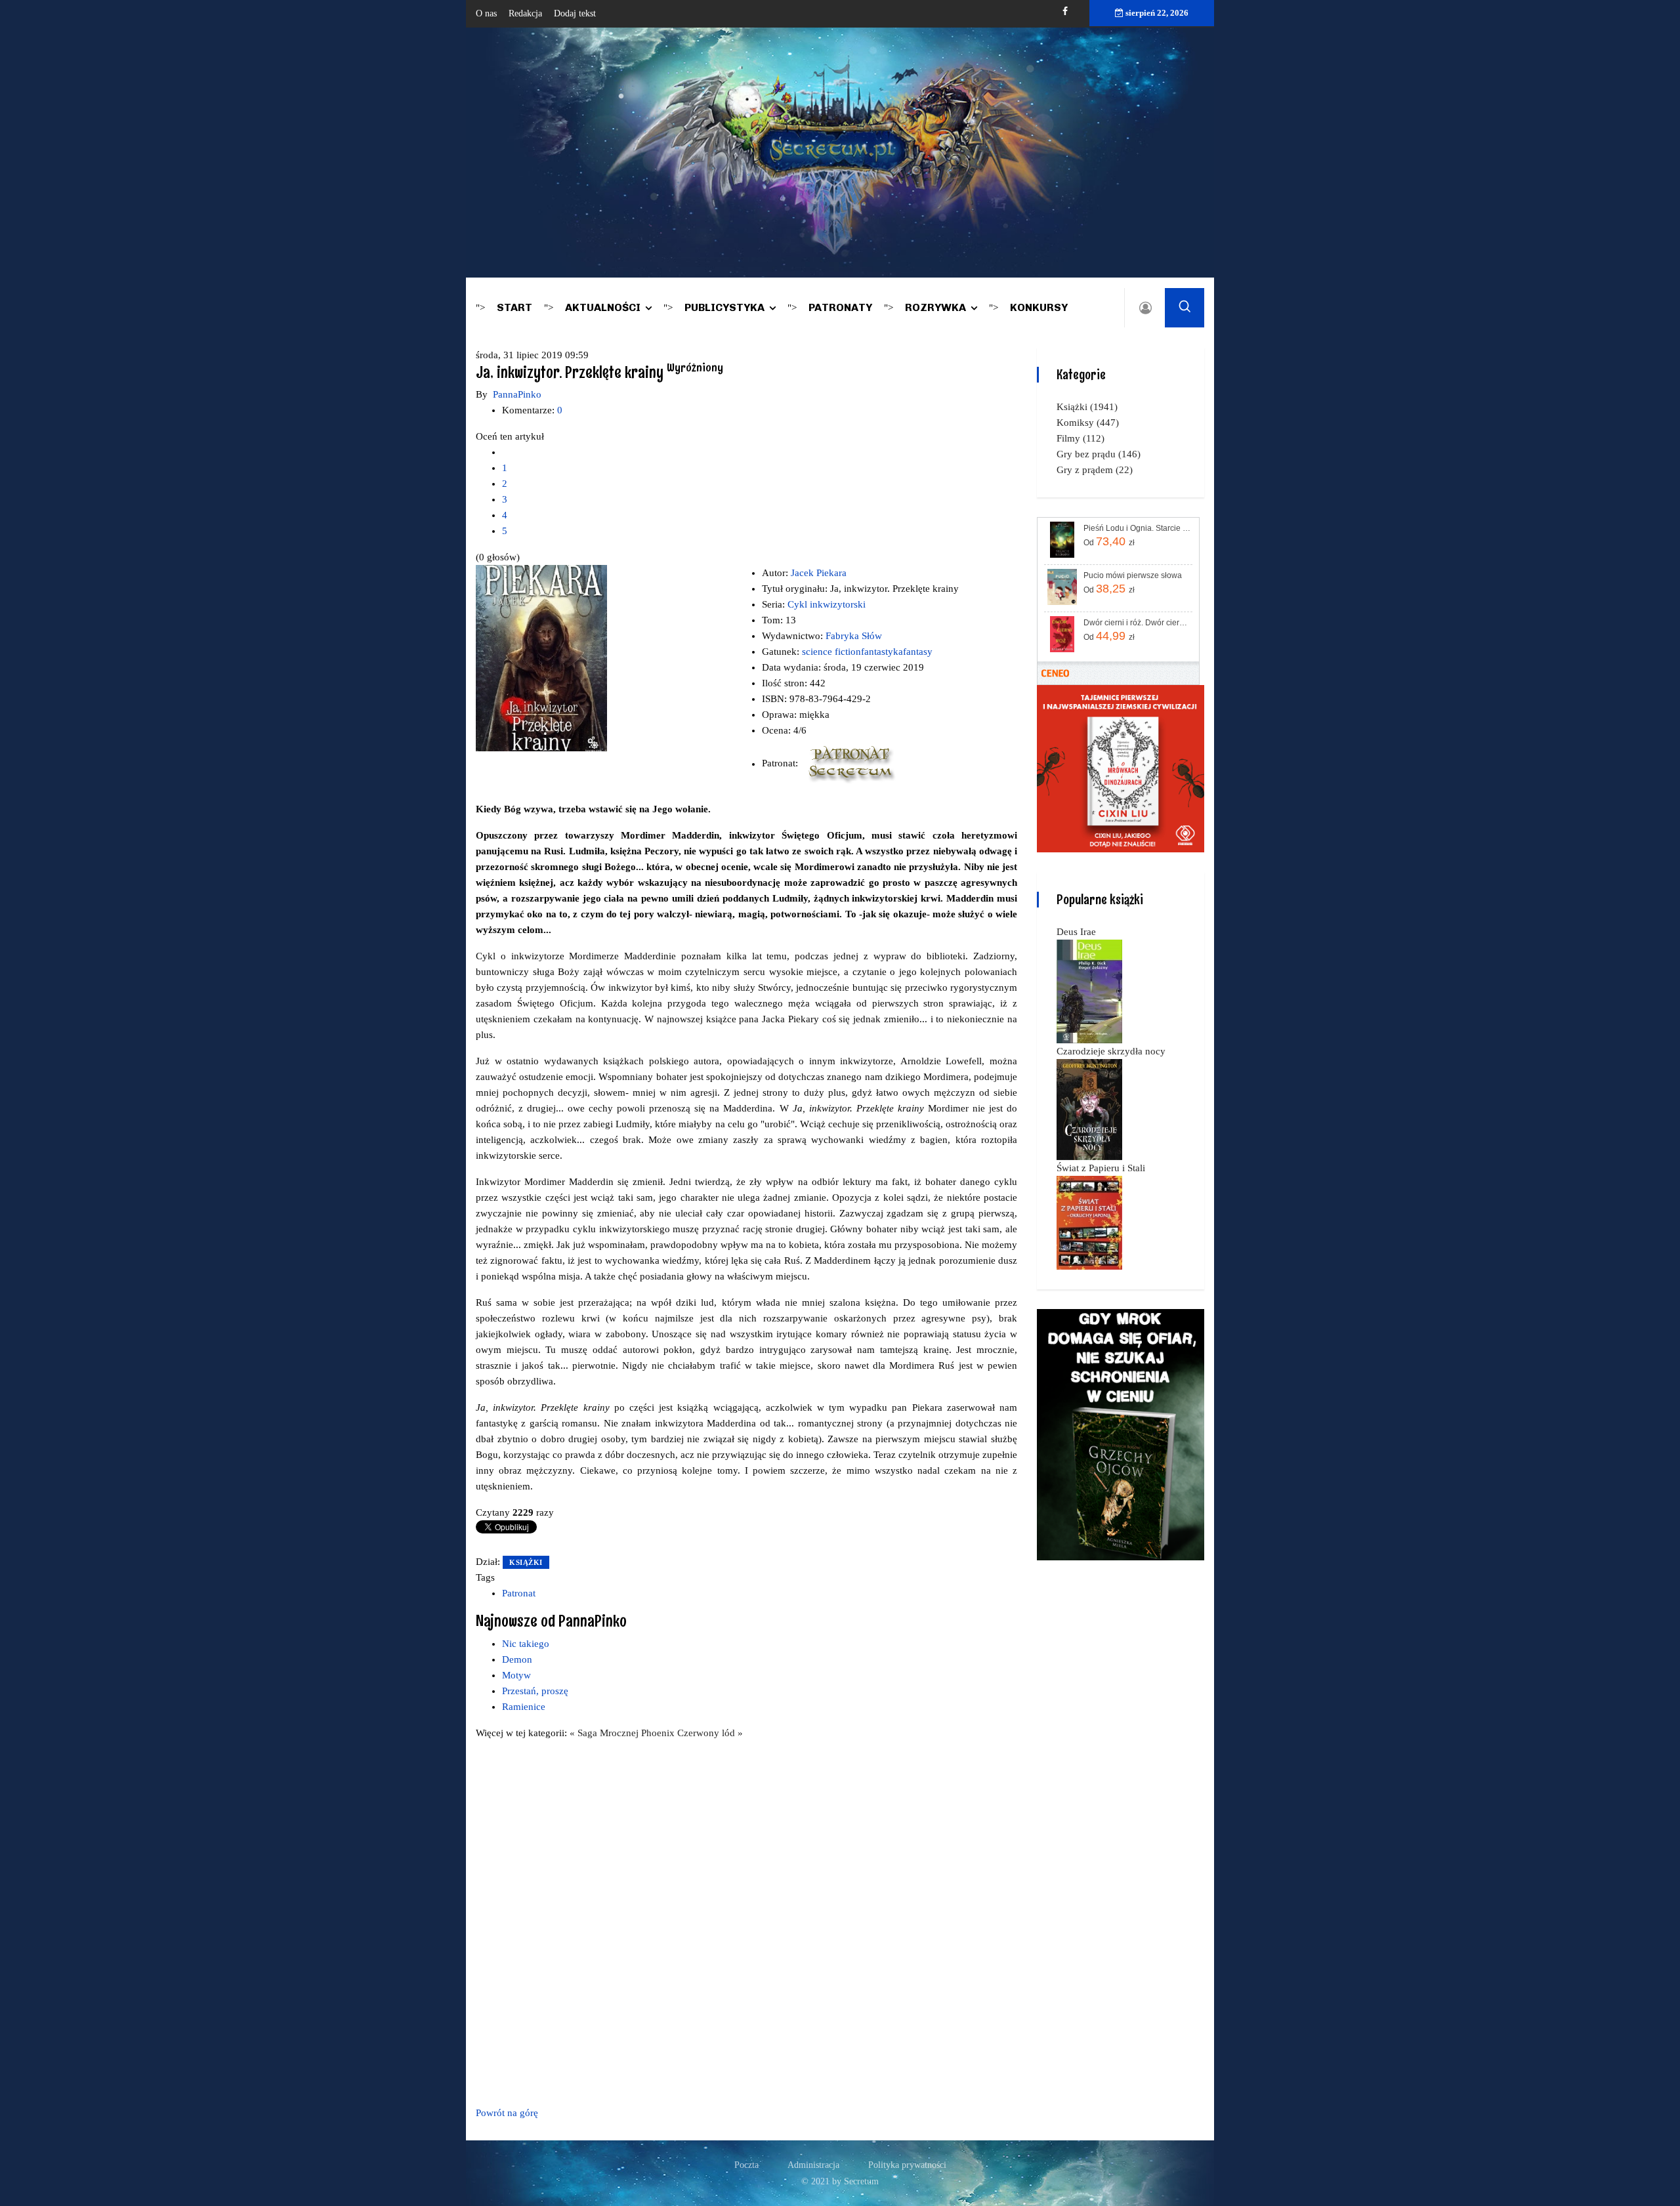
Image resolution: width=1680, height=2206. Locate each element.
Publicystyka (724, 307)
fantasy (918, 652)
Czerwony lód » (710, 1733)
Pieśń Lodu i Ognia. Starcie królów (1137, 528)
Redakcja (525, 13)
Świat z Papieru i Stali (1101, 1168)
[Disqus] (746, 1921)
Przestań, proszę (535, 1691)
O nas (486, 13)
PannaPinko (517, 394)
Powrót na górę (507, 2113)
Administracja (813, 2165)
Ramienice (524, 1707)
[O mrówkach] (1121, 768)
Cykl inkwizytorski (827, 604)
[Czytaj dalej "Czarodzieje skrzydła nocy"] (1089, 1109)
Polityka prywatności (907, 2165)
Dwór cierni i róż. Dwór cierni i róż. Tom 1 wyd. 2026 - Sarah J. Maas (1137, 623)
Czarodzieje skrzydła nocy (1111, 1051)
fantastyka (882, 652)
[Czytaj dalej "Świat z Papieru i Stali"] (1089, 1222)
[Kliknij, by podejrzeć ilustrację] (541, 657)
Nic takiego (526, 1644)
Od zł (1109, 541)
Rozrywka (935, 307)
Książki (526, 1562)
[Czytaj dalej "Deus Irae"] (1089, 991)
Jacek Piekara (819, 573)
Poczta (746, 2165)
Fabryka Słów (854, 636)
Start (514, 307)
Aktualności (603, 307)
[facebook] (1065, 11)
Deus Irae (1076, 932)
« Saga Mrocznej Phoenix (623, 1733)
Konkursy (1039, 307)
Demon (517, 1659)
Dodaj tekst (575, 13)
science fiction (831, 652)
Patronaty (840, 307)
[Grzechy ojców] (1121, 1434)
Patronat (519, 1593)
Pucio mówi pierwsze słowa (1133, 575)
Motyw (516, 1675)
